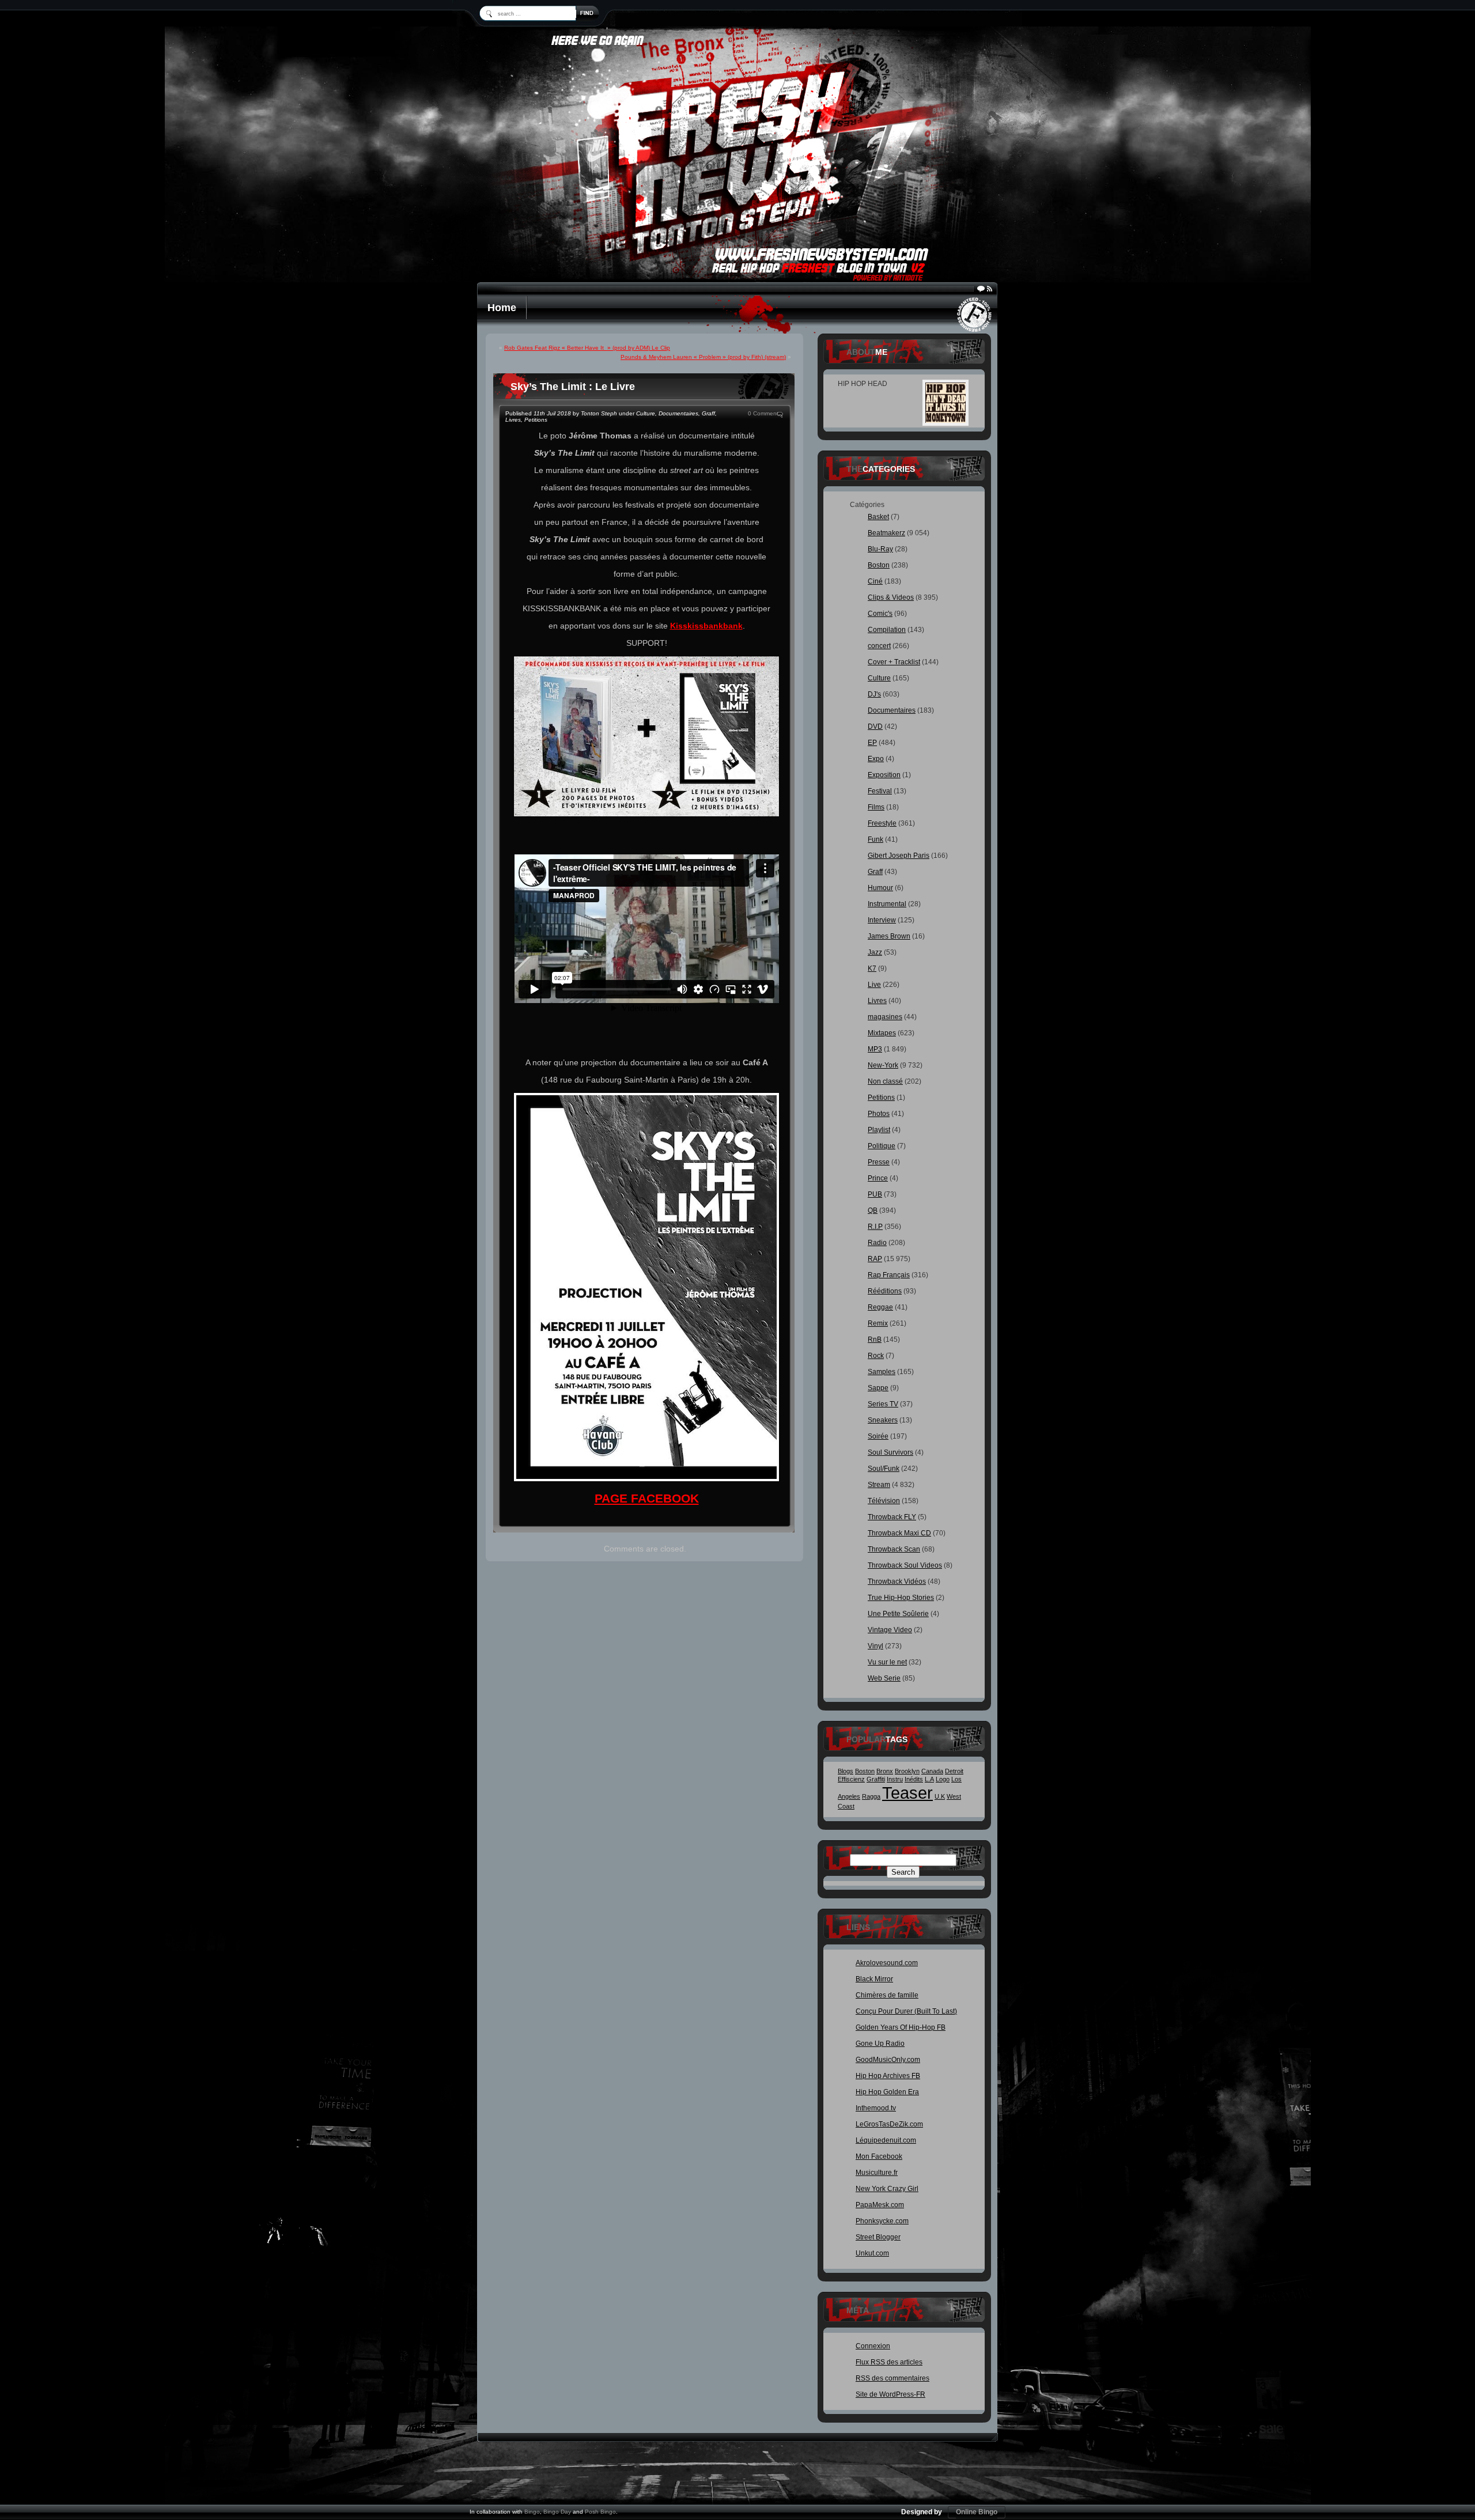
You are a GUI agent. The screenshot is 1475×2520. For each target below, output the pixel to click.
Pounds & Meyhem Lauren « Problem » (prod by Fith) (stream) (703, 357)
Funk (875, 839)
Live (874, 985)
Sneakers (883, 1420)
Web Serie (884, 1678)
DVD (875, 727)
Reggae (880, 1307)
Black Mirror (874, 1979)
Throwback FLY (892, 1517)
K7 (872, 968)
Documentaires (678, 413)
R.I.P (875, 1227)
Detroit (954, 1771)
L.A (929, 1779)
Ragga (871, 1796)
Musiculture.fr (877, 2173)
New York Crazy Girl (887, 2189)
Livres (513, 420)
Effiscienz (851, 1779)
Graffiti (876, 1779)
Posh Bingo (600, 2512)
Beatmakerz (886, 533)
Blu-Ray (880, 549)
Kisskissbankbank (706, 626)
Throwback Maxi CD (899, 1533)
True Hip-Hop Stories (901, 1598)
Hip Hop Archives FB (888, 2076)
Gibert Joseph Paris (899, 856)
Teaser (907, 1793)
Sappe (878, 1388)
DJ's (874, 694)
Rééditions (885, 1291)
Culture (646, 413)
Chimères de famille (887, 1995)
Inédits (914, 1779)
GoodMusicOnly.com (888, 2060)
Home (502, 308)
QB (873, 1210)
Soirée (878, 1436)
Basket (878, 517)
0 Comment (763, 413)
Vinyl (875, 1646)
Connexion (873, 2346)
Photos (879, 1114)
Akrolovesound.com (887, 1963)
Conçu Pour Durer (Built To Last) (906, 2011)
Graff (708, 413)
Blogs (846, 1771)
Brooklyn (907, 1771)
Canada (932, 1771)
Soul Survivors (890, 1452)
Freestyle (882, 823)
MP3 (875, 1049)
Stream (879, 1485)
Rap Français (889, 1275)
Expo (876, 759)
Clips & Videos (891, 597)
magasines (885, 1017)
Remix (878, 1323)
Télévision (884, 1501)
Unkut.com (872, 2253)
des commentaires (892, 2378)
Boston (879, 565)
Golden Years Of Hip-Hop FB (901, 2027)
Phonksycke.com (882, 2221)
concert (879, 646)
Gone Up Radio (880, 2044)
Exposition (884, 775)
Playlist (879, 1130)
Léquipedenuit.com (886, 2140)
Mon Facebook (879, 2156)
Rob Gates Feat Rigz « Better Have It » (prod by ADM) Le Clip (587, 348)
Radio (877, 1243)
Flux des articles (889, 2362)
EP (872, 743)
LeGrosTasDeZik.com (889, 2124)
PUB (875, 1194)
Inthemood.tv (876, 2108)
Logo (943, 1779)
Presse (879, 1162)
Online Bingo (977, 2512)
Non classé (885, 1081)
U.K (940, 1796)
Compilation (887, 630)
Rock (876, 1356)
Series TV (883, 1404)
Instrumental (887, 904)
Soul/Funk (884, 1469)
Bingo (532, 2512)
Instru (895, 1779)
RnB (875, 1340)
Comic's (880, 614)
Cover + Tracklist (894, 662)
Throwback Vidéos (897, 1581)
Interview (882, 920)
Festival (880, 791)
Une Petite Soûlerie (898, 1614)
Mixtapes (882, 1033)
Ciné (875, 581)
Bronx (885, 1771)
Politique (882, 1146)
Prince (878, 1178)
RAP (875, 1259)
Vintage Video (890, 1630)
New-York (883, 1065)
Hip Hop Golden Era (887, 2092)
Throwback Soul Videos (905, 1565)
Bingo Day (557, 2512)
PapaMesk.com (880, 2205)
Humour (880, 888)
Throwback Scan (894, 1549)
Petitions (536, 420)
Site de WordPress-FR (890, 2394)
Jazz (875, 952)
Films (876, 807)
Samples (882, 1372)
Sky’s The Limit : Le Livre (573, 387)
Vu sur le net (887, 1662)
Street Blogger (878, 2237)
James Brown (889, 936)
